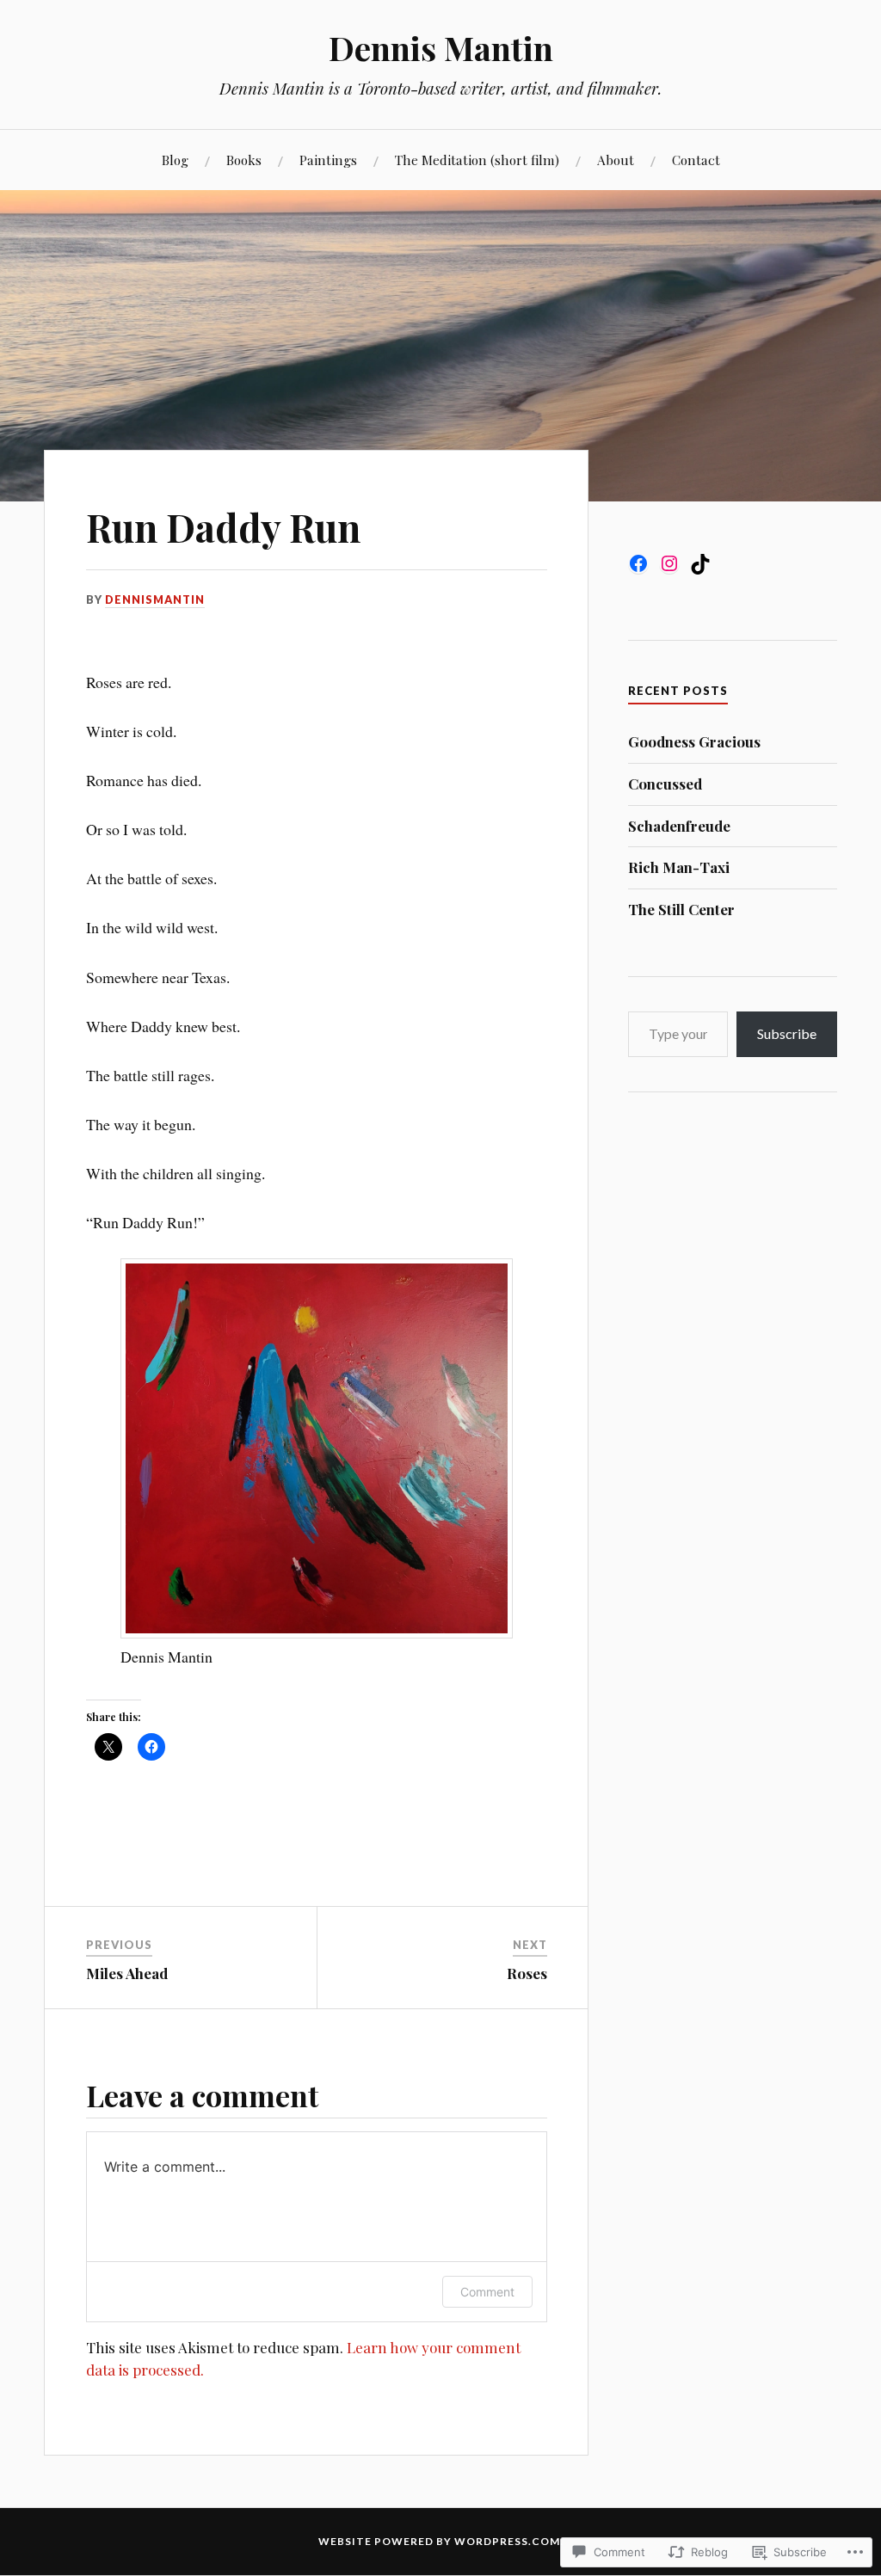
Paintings (328, 160)
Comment (487, 2292)
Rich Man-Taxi (679, 867)
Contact (696, 160)
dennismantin (155, 599)
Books (244, 160)
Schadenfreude (679, 826)
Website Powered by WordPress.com (439, 2541)
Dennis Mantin (441, 48)
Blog (175, 160)
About (616, 160)
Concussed (665, 784)
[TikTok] (700, 564)
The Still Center (681, 909)
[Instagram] (669, 563)
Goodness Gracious (694, 741)
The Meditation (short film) (477, 160)
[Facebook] (638, 563)
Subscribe (787, 1033)
